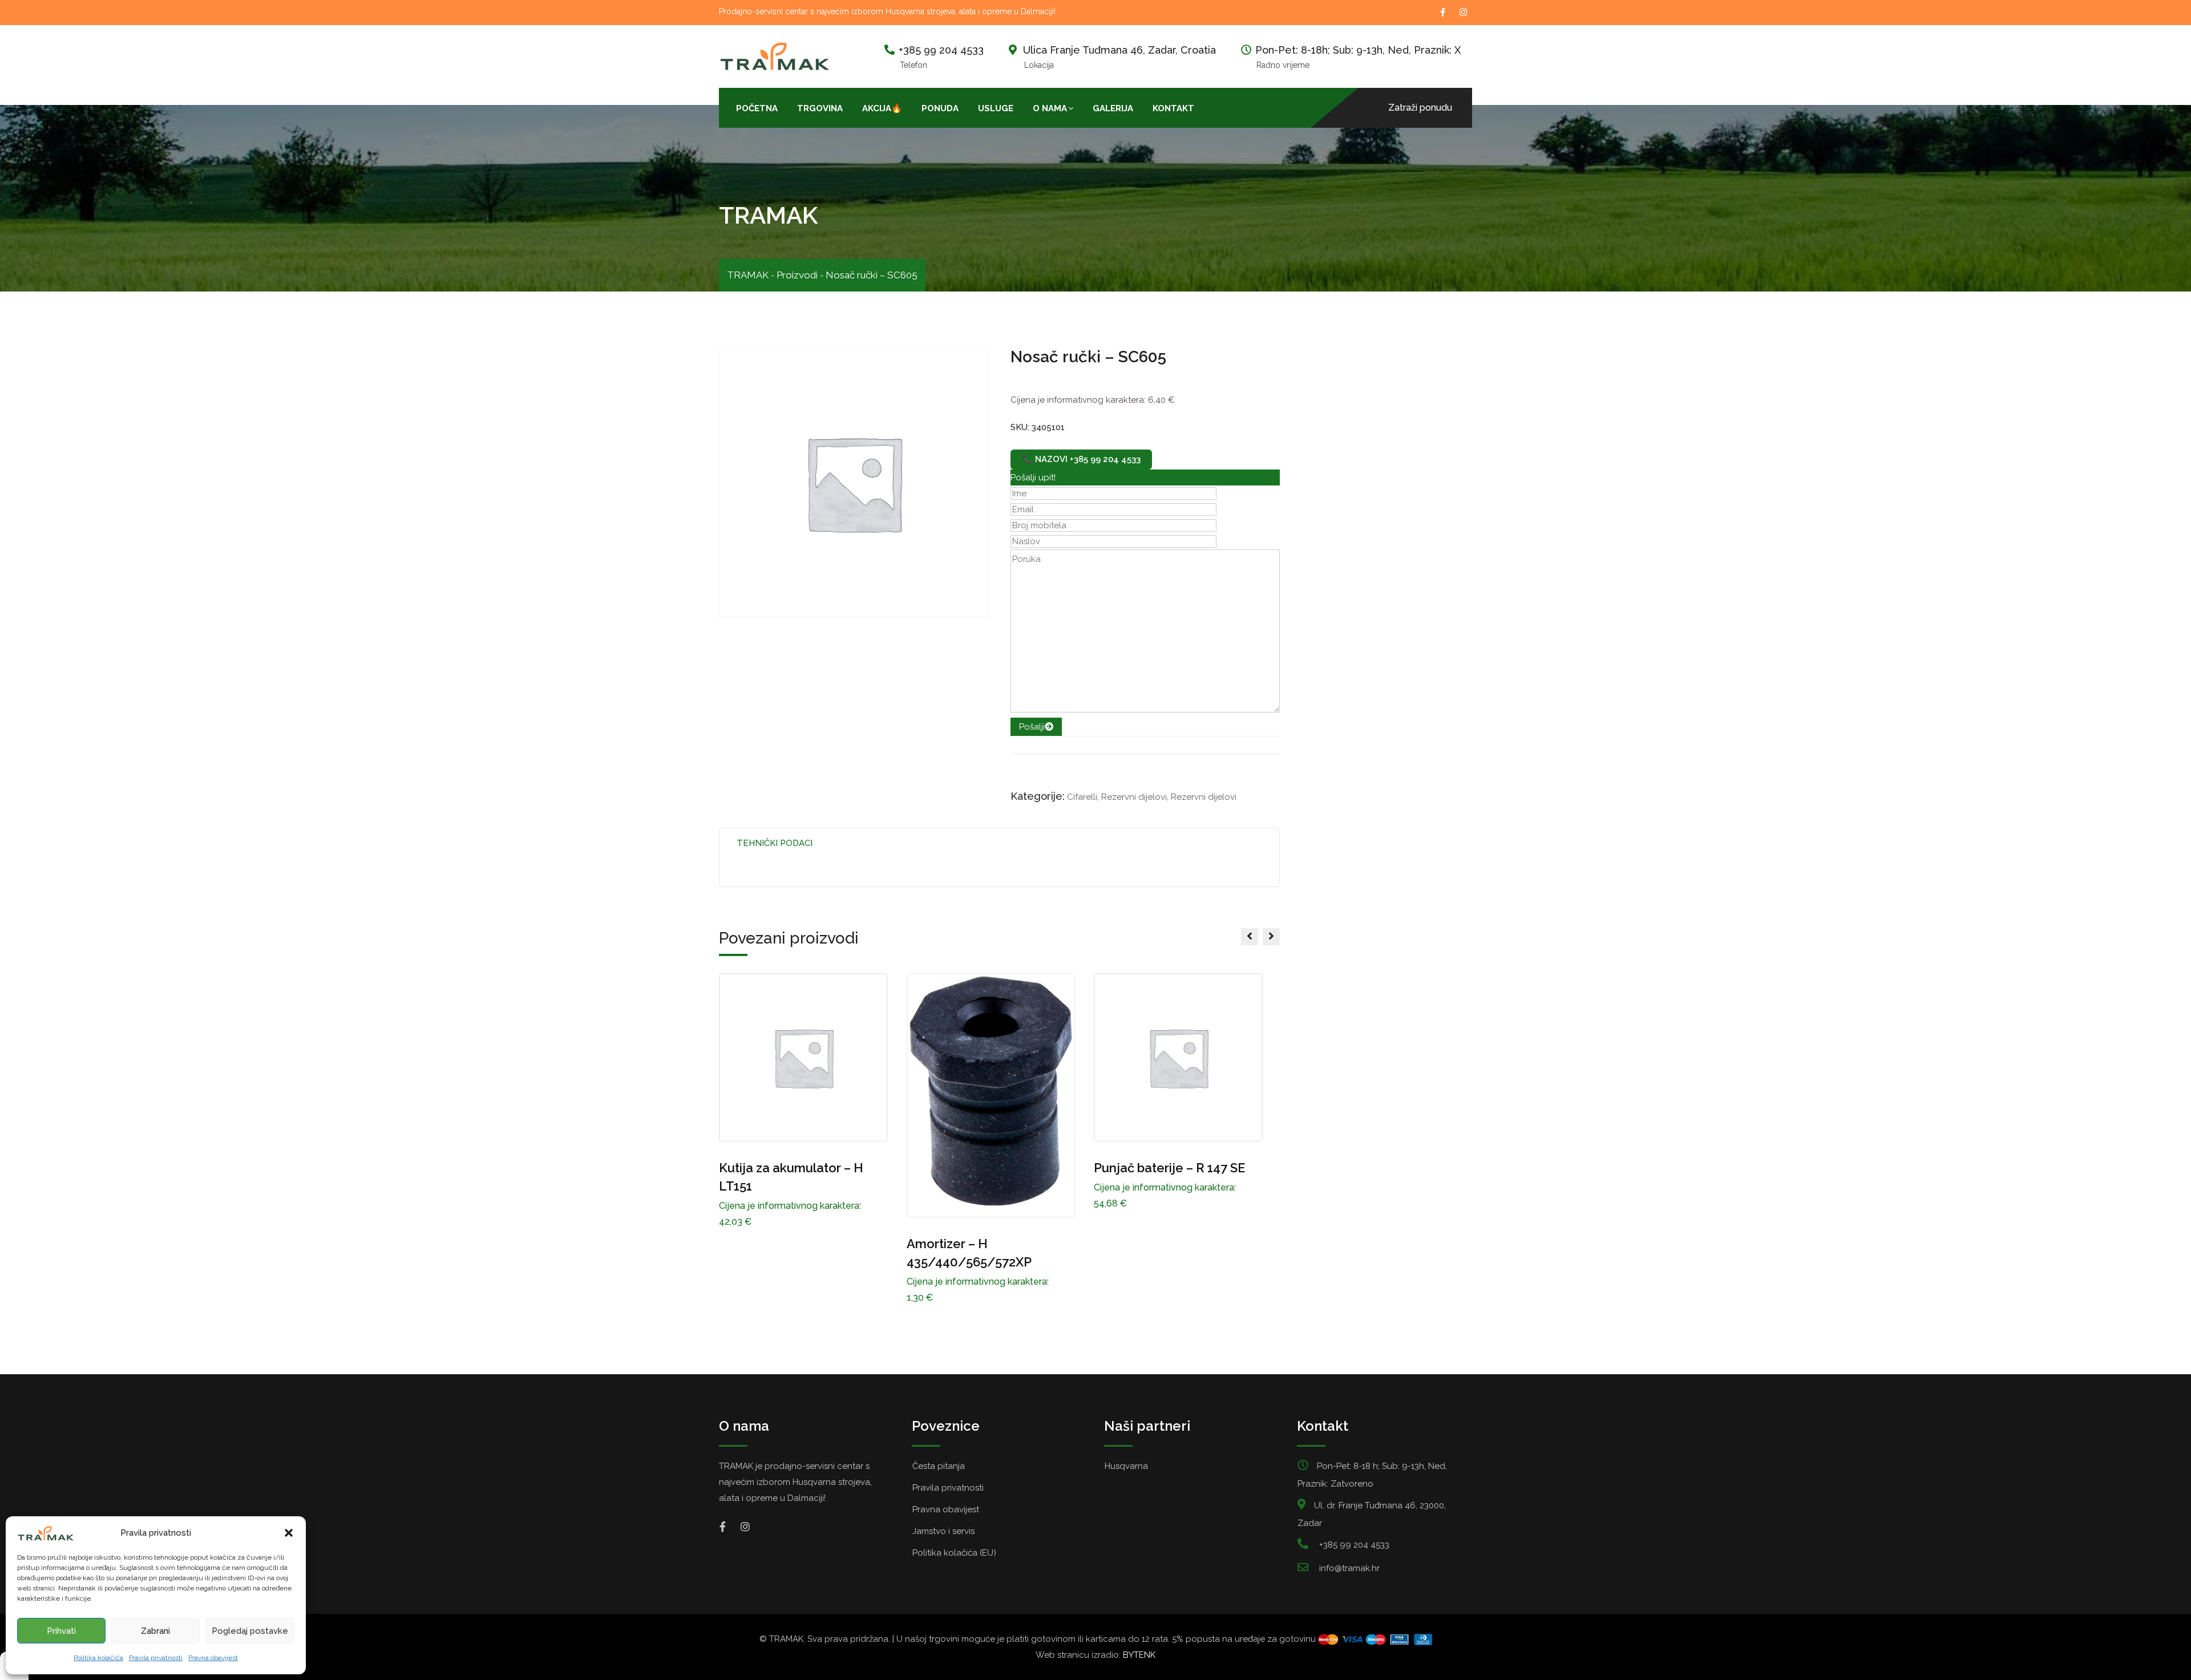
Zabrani (155, 1631)
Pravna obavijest (213, 1658)
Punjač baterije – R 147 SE (1169, 1168)
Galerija (1113, 108)
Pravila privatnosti (156, 1658)
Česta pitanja (939, 1466)
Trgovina (820, 108)
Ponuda (940, 108)
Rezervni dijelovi (1134, 797)
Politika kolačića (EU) (954, 1553)
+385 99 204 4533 (941, 50)
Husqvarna (1126, 1466)
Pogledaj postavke (250, 1631)
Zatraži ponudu (1420, 108)
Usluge (996, 108)
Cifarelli (1082, 797)
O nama (1050, 108)
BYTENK (1139, 1655)
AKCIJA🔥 (882, 108)
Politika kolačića (98, 1658)
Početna (757, 108)
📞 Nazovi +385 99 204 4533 (1081, 459)
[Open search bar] (1214, 107)
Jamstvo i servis (943, 1531)
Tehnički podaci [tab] (775, 843)
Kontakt (1173, 108)
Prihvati (61, 1631)
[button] (289, 1533)
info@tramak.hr (1349, 1568)
